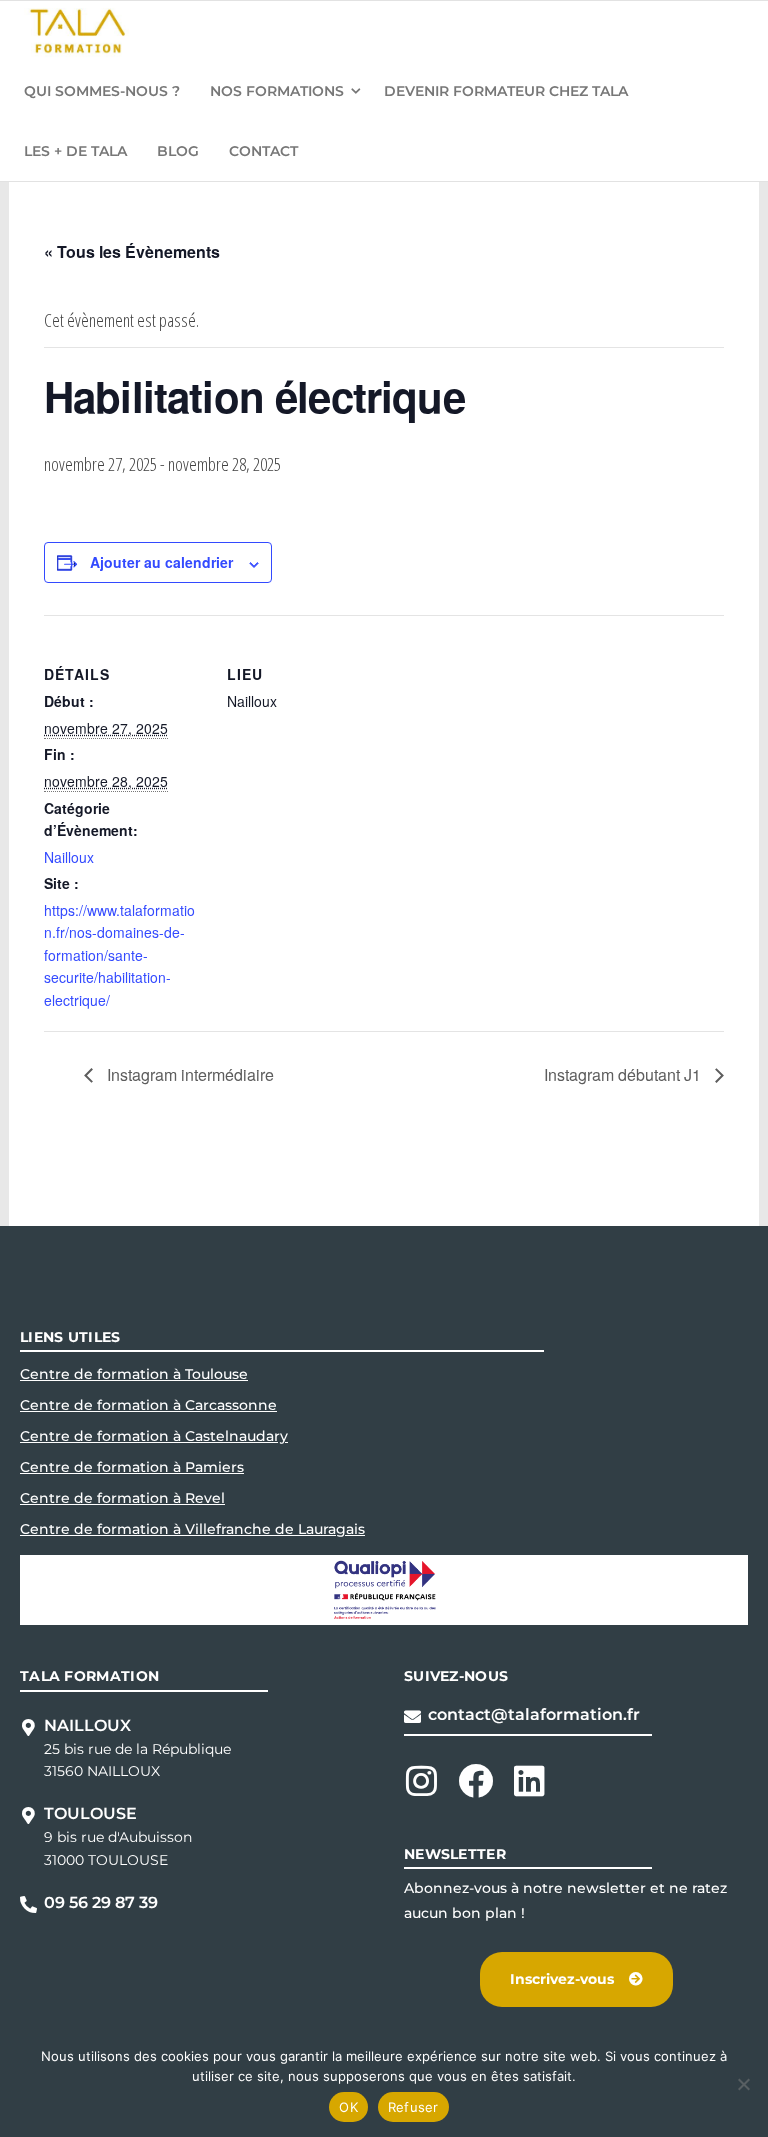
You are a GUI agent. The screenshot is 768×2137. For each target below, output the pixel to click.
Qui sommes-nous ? (102, 91)
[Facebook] (475, 1780)
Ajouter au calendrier (161, 562)
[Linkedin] (529, 1780)
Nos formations (277, 91)
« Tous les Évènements (132, 251)
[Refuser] (743, 2084)
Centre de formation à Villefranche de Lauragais (192, 1529)
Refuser (413, 2107)
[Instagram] (421, 1780)
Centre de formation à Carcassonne (148, 1405)
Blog (178, 151)
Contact (263, 151)
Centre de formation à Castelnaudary (154, 1436)
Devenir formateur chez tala (506, 91)
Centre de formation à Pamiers (132, 1467)
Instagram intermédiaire (188, 1074)
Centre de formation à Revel (122, 1498)
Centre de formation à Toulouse (134, 1374)
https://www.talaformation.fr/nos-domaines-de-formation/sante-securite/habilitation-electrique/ (119, 955)
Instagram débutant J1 (624, 1074)
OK (348, 2107)
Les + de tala (75, 151)
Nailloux (69, 857)
